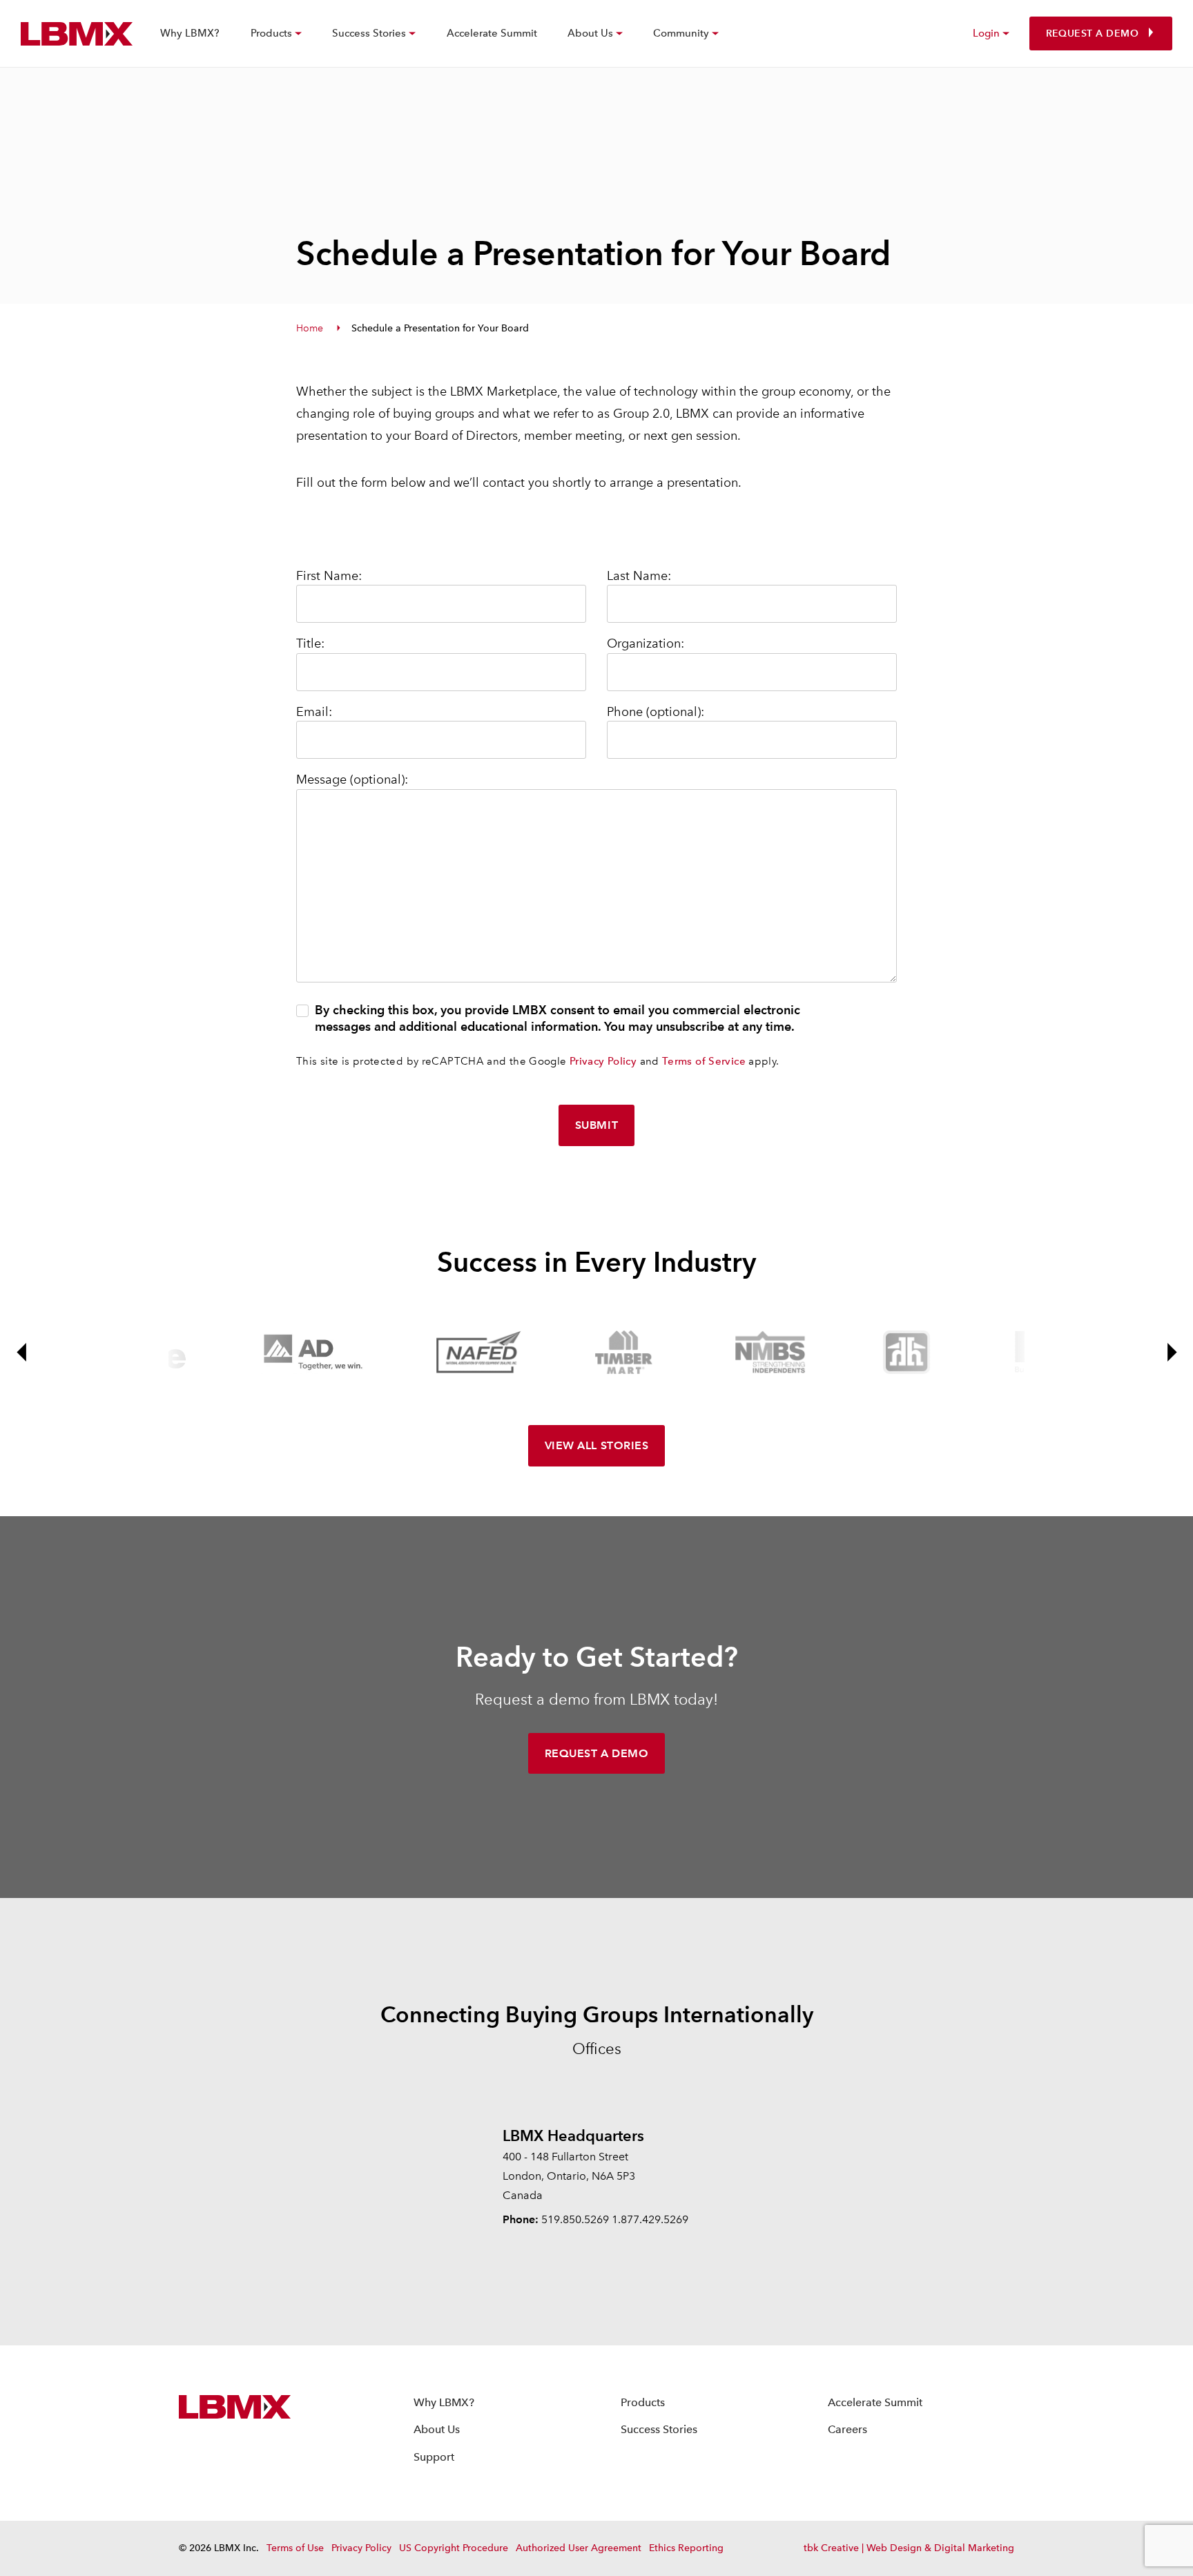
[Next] (1171, 1352)
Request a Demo (1092, 33)
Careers (847, 2429)
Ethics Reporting (686, 2548)
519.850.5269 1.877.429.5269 (615, 2219)
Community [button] (681, 33)
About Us (437, 2429)
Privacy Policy (603, 1061)
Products (643, 2402)
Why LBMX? (190, 33)
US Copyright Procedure (454, 2548)
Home (310, 328)
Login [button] (986, 33)
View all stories (596, 1445)
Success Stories (659, 2429)
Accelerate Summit (492, 33)
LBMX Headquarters (573, 2136)
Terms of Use (295, 2548)
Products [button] (271, 33)
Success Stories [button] (369, 33)
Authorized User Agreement (579, 2548)
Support (434, 2457)
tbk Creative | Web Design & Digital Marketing (909, 2548)
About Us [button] (590, 33)
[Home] (77, 34)
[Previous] (22, 1352)
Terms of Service (704, 1061)
